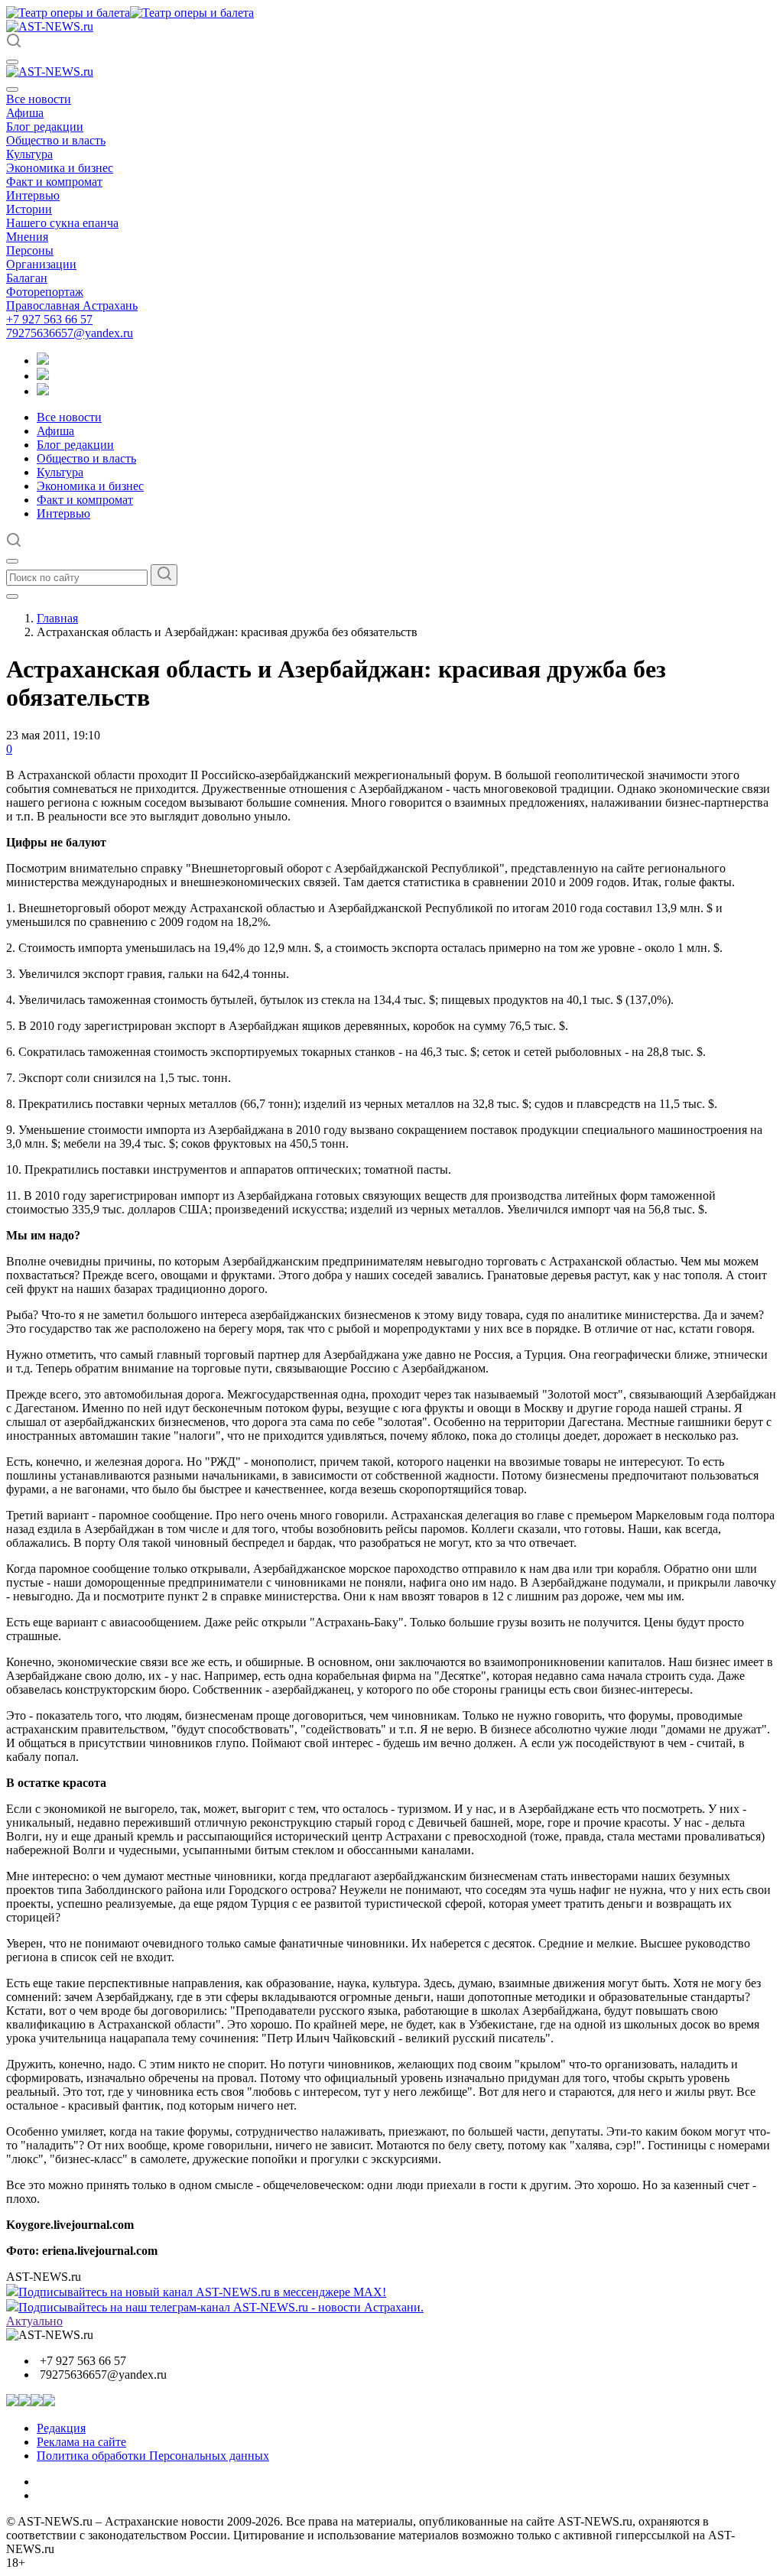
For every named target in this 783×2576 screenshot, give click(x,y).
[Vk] (43, 391)
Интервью (33, 195)
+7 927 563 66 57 (49, 319)
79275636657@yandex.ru (70, 333)
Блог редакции (45, 127)
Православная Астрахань (72, 305)
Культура (29, 154)
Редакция (61, 2428)
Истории (29, 209)
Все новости (39, 99)
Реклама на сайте (81, 2442)
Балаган (27, 278)
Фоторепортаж (45, 292)
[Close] (12, 89)
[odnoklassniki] (43, 376)
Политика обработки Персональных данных (153, 2456)
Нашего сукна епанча (62, 223)
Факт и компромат (54, 182)
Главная (57, 618)
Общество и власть (56, 140)
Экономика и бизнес (60, 168)
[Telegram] (43, 361)
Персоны (30, 250)
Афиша (25, 113)
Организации (41, 264)
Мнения (27, 237)
